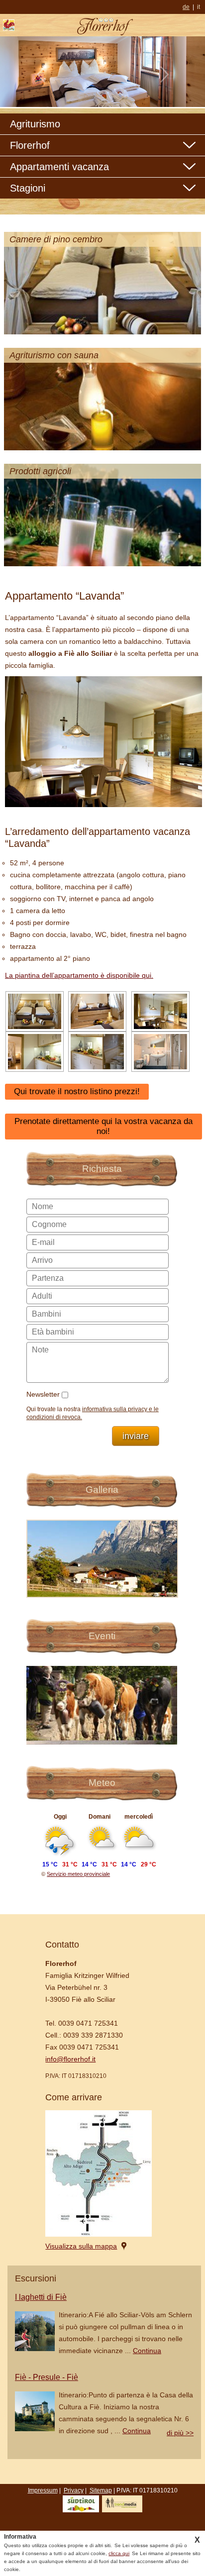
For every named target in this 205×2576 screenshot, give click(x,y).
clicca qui (119, 2553)
